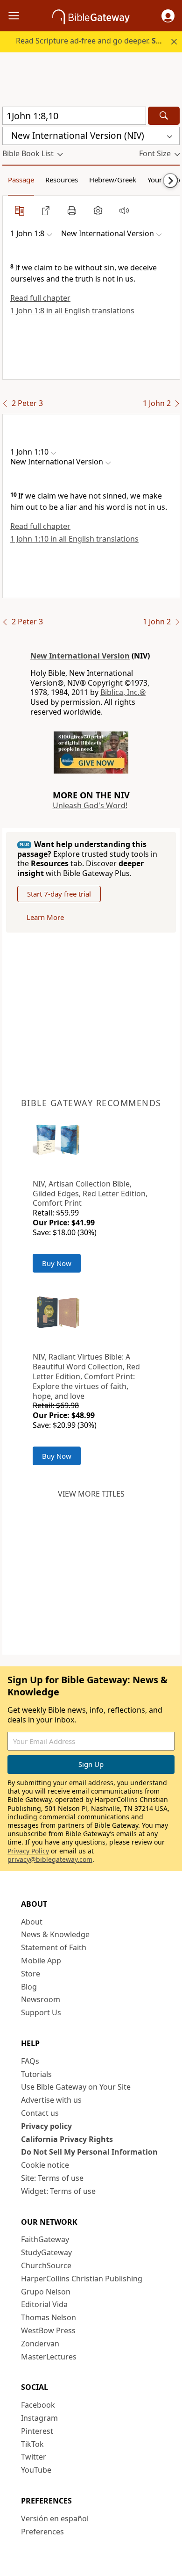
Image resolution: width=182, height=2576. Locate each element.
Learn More (45, 917)
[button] (168, 16)
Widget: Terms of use (58, 2191)
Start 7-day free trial (59, 894)
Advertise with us (51, 2100)
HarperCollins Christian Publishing (82, 2279)
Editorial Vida (44, 2304)
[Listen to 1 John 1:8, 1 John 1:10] (124, 210)
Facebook (38, 2405)
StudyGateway (46, 2252)
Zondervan (40, 2344)
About (32, 1922)
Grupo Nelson (46, 2292)
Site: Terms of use (52, 2178)
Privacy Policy (28, 1851)
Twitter (34, 2457)
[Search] (164, 116)
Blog (29, 1987)
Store (31, 1974)
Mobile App (41, 1961)
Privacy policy (46, 2126)
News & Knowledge (55, 1934)
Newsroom (41, 1999)
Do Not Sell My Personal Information (89, 2152)
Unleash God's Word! (90, 805)
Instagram (39, 2418)
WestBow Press (48, 2330)
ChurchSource (46, 2265)
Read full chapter (40, 298)
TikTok (32, 2444)
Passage (21, 180)
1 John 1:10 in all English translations (74, 539)
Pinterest (37, 2431)
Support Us (41, 2012)
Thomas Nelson (49, 2317)
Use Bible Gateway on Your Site (76, 2087)
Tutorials (36, 2074)
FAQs (30, 2061)
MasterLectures (49, 2357)
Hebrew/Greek (113, 180)
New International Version (80, 656)
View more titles (91, 1494)
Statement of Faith (54, 1947)
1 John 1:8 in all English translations (72, 311)
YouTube (36, 2470)
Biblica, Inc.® (123, 692)
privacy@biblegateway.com (50, 1859)
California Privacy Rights (67, 2139)
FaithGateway (45, 2239)
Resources (62, 180)
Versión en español (55, 2518)
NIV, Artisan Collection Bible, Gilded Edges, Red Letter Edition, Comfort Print (90, 1194)
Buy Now (57, 1263)
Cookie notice (45, 2165)
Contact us (40, 2113)
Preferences (42, 2532)
